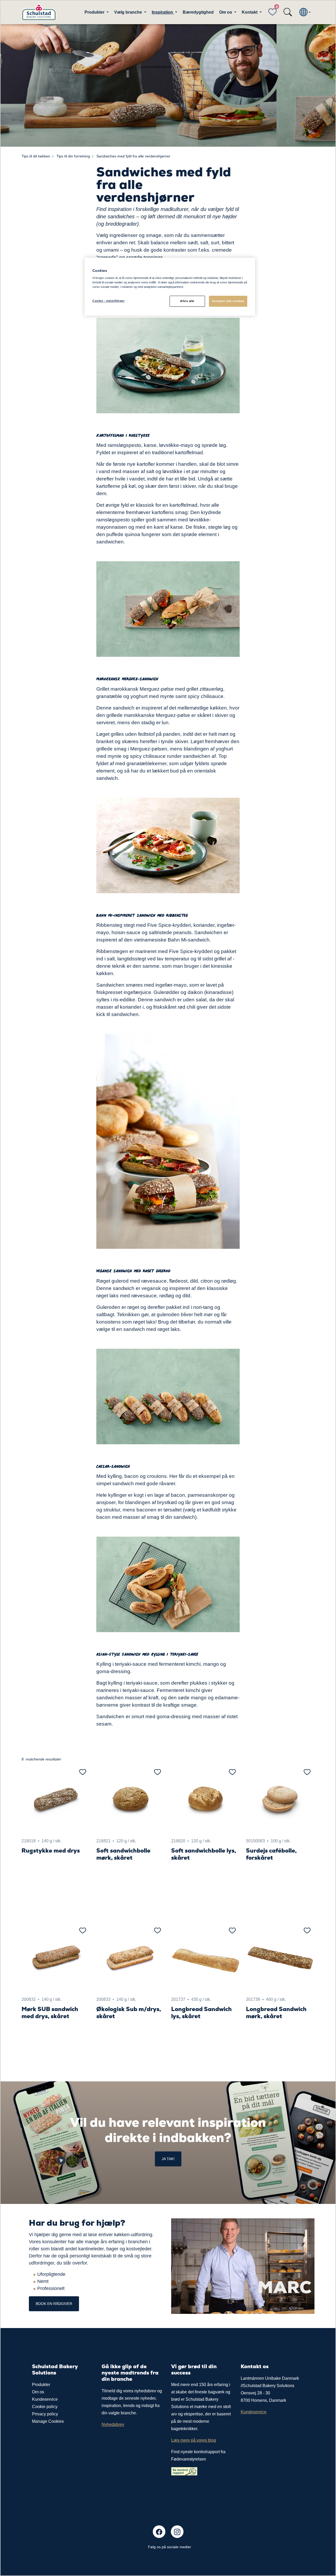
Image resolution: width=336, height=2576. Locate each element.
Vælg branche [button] (129, 12)
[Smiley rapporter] (184, 2471)
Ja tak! (168, 2159)
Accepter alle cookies (228, 301)
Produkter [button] (95, 12)
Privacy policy (45, 2414)
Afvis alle (187, 301)
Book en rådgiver (54, 2304)
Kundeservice (45, 2399)
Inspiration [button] (163, 12)
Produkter (41, 2385)
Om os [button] (226, 12)
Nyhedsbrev (113, 2424)
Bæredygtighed (198, 12)
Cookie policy (45, 2407)
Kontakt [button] (250, 12)
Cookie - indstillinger (109, 301)
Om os (38, 2392)
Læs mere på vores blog (194, 2440)
